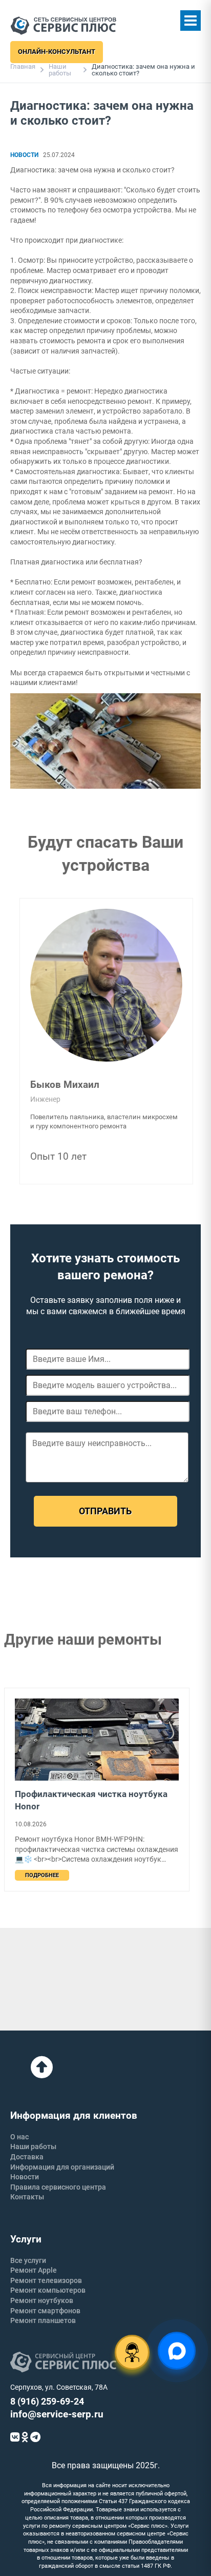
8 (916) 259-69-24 (47, 2401)
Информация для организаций (62, 2167)
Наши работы (60, 70)
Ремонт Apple (34, 2270)
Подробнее (42, 1875)
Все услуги (28, 2260)
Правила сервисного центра (58, 2187)
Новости (25, 2177)
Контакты (27, 2197)
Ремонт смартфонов (45, 2311)
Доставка (27, 2157)
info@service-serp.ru (57, 2414)
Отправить (105, 1511)
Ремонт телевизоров (46, 2280)
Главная (23, 66)
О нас (19, 2137)
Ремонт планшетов (43, 2320)
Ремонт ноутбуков (42, 2300)
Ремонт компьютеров (48, 2290)
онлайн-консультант (57, 52)
